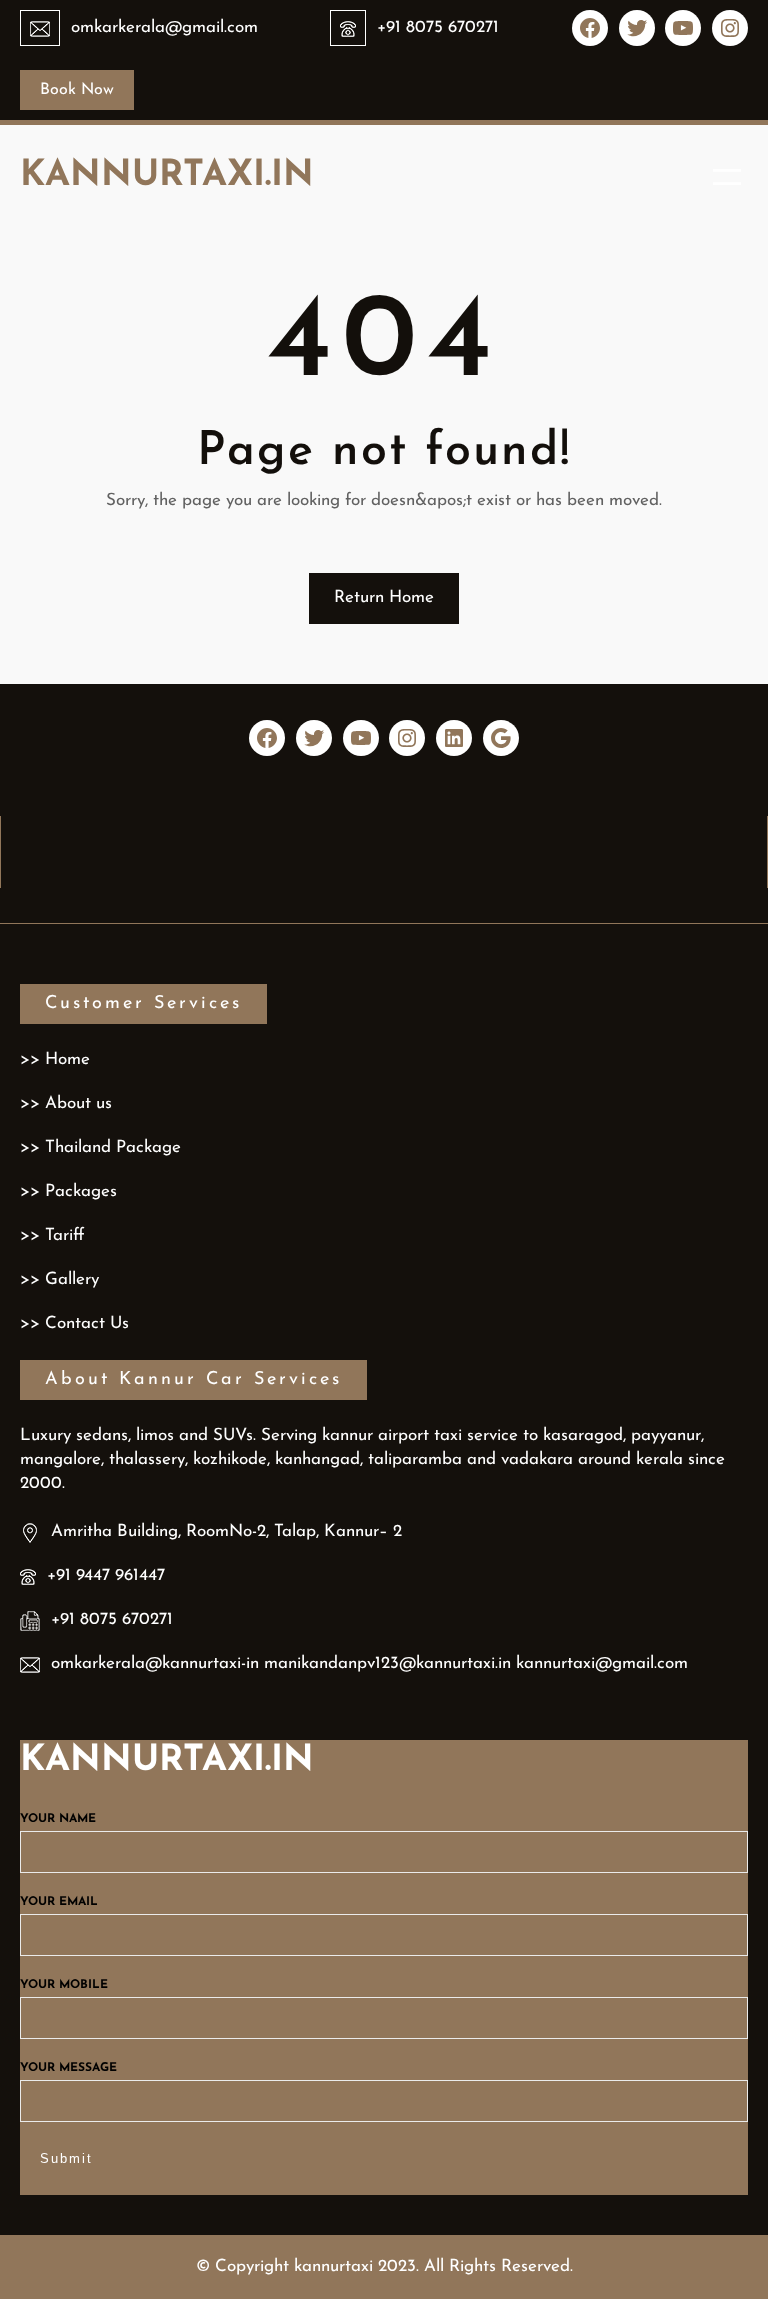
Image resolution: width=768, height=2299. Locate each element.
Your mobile (64, 1985)
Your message (68, 2068)
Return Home (384, 597)
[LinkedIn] (454, 738)
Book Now (77, 90)
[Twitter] (637, 28)
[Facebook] (590, 28)
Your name (58, 1819)
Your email (59, 1902)
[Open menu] (727, 177)
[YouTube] (683, 28)
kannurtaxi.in (167, 176)
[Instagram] (730, 28)
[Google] (501, 738)
